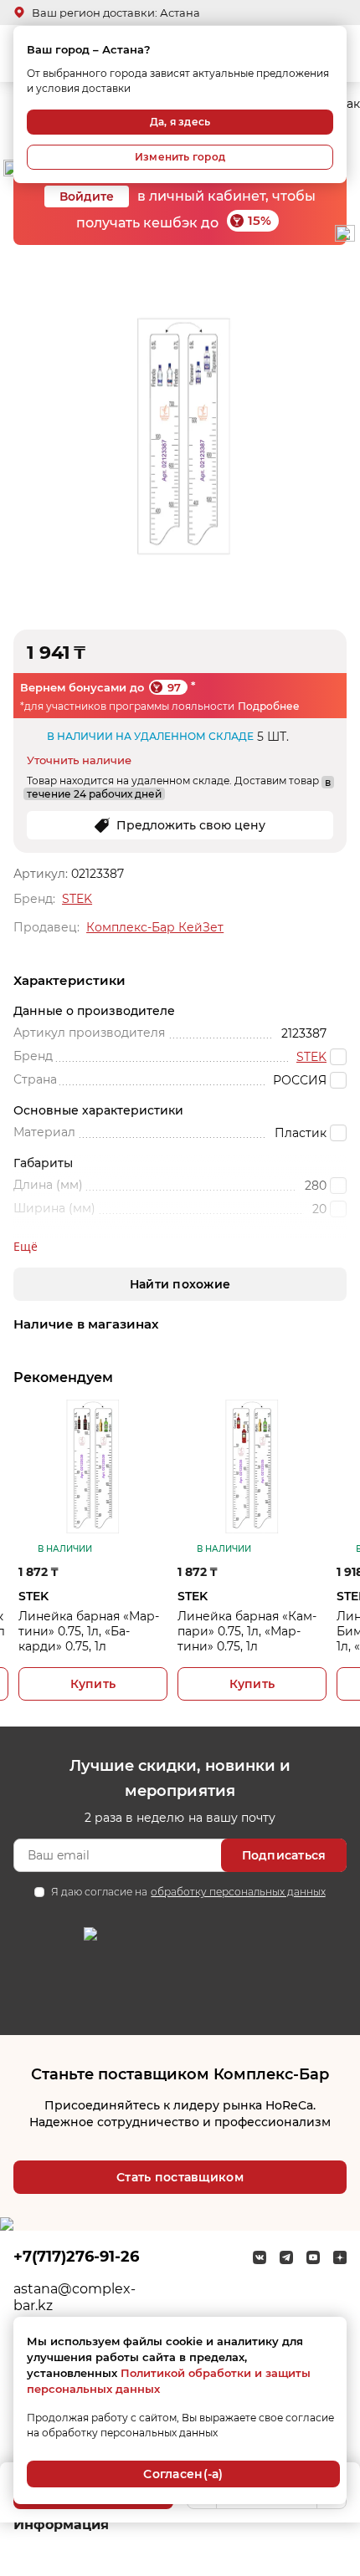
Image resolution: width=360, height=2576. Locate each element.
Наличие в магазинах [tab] (86, 1324)
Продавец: (46, 927)
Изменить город (180, 157)
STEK (77, 899)
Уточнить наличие (79, 760)
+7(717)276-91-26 (76, 2257)
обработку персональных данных (238, 1892)
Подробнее (269, 706)
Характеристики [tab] (69, 980)
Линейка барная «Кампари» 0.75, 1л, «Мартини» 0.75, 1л (111, 1631)
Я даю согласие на (188, 1892)
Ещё (26, 1246)
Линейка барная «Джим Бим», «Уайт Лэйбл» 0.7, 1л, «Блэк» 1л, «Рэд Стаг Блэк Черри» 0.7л (274, 1631)
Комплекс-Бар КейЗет (155, 927)
